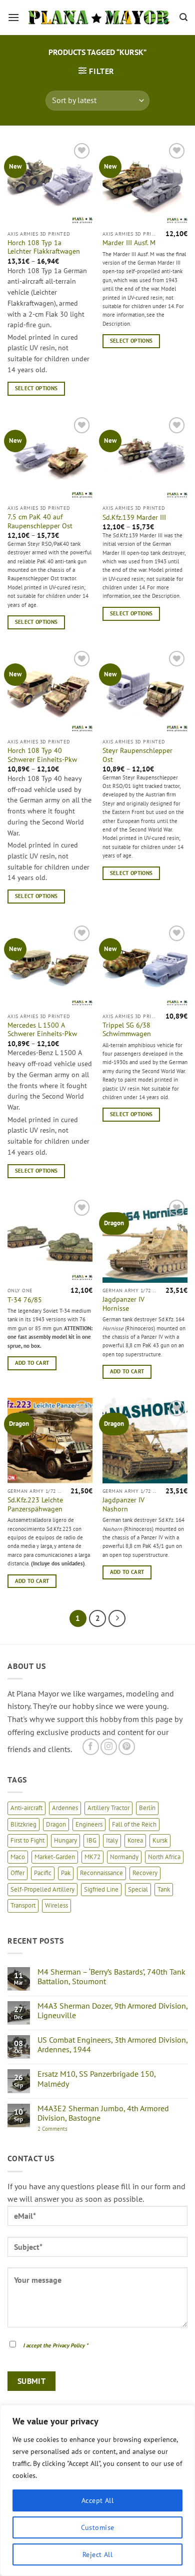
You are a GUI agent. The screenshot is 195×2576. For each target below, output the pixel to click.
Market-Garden (55, 1857)
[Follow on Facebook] (91, 1747)
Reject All (97, 2554)
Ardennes (65, 1808)
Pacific (43, 1873)
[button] (13, 17)
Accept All (97, 2500)
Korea (135, 1840)
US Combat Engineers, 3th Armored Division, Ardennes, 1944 (112, 2045)
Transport (23, 1905)
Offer (17, 1873)
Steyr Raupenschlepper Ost (137, 755)
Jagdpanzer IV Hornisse (123, 1304)
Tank (164, 1889)
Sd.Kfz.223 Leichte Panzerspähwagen (35, 1505)
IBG (91, 1840)
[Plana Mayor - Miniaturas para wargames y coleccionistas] (99, 18)
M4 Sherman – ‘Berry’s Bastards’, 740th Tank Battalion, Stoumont (111, 1977)
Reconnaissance (101, 1873)
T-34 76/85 (25, 1300)
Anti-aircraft (26, 1808)
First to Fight (27, 1840)
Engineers (89, 1824)
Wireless (56, 1905)
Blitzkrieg (23, 1824)
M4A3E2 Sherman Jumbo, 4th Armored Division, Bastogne (103, 2113)
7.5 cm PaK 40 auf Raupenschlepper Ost (40, 522)
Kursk (160, 1840)
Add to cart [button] (32, 1363)
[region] (97, 2490)
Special (138, 1889)
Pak (66, 1873)
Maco (18, 1857)
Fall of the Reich (134, 1824)
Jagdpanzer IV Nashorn (123, 1505)
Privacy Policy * (70, 2345)
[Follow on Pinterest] (127, 1747)
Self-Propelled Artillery (42, 1889)
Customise (98, 2527)
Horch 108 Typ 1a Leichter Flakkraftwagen (44, 247)
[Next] (117, 1618)
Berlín (147, 1808)
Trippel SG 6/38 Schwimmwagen (127, 1030)
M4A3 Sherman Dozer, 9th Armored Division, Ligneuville (112, 2011)
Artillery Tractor (108, 1808)
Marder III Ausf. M (129, 243)
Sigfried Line (101, 1889)
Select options (36, 388)
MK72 (92, 1857)
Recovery (145, 1873)
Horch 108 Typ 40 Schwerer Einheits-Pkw (42, 755)
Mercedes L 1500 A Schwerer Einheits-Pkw (42, 1030)
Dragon (56, 1824)
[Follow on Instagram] (109, 1747)
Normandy (124, 1857)
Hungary (65, 1840)
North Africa (164, 1857)
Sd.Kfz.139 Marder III (134, 518)
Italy (112, 1840)
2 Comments (63, 2129)
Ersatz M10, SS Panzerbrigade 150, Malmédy (96, 2079)
